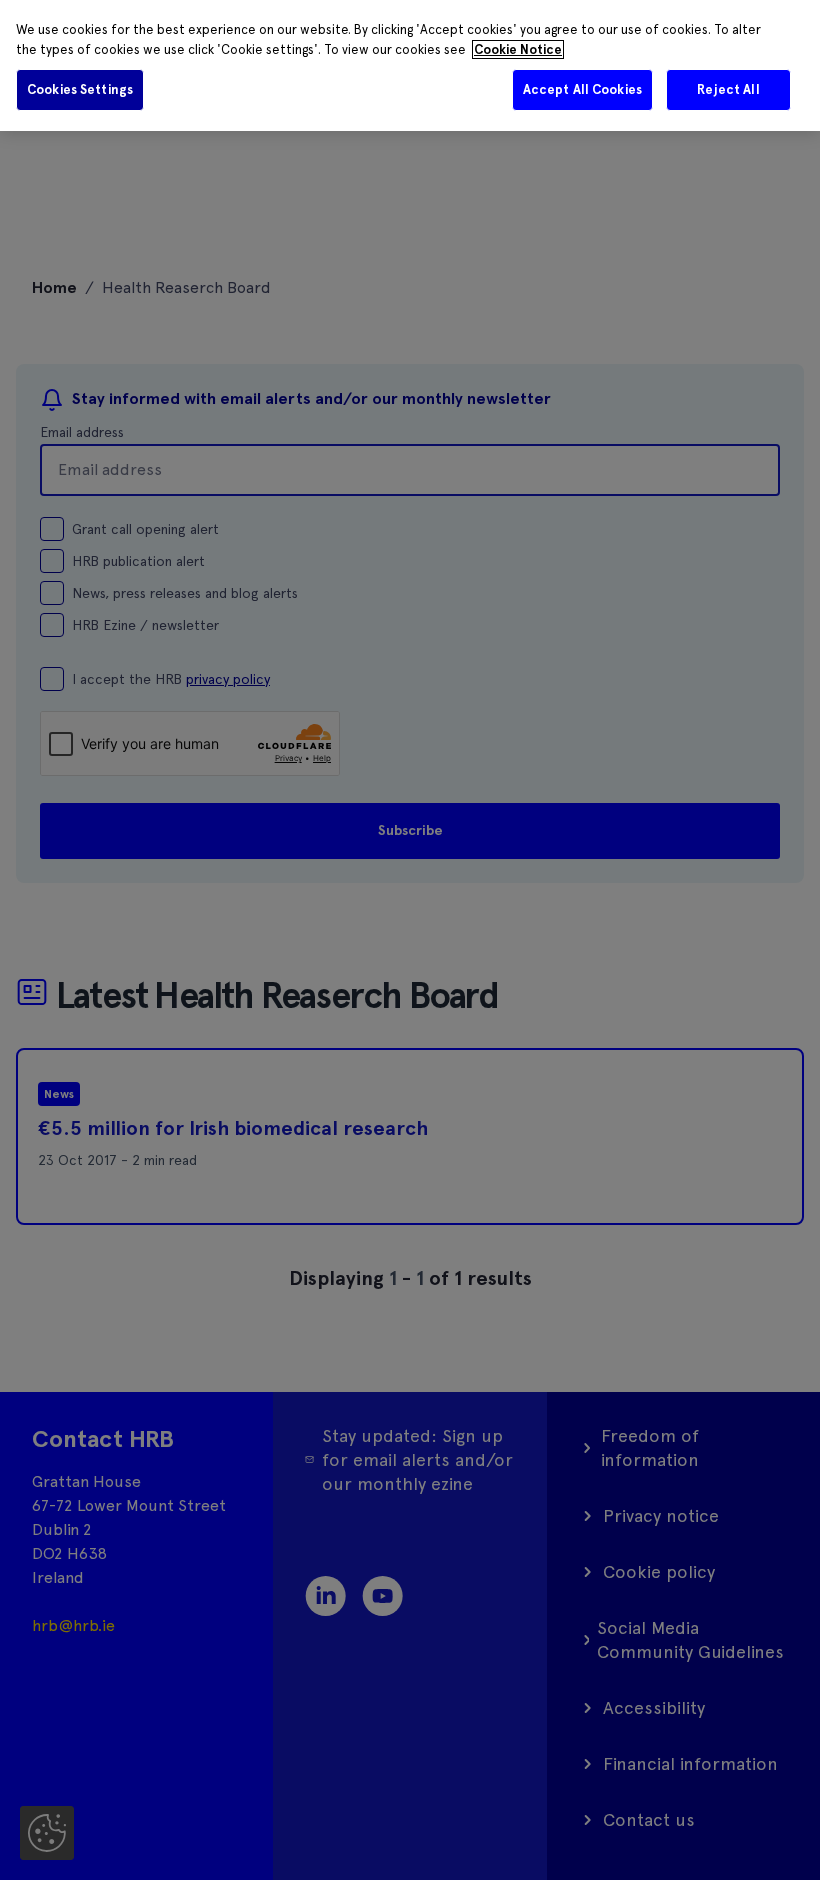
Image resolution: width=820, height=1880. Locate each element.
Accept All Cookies (582, 89)
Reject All (728, 89)
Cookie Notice (518, 49)
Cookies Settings (80, 89)
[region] (410, 65)
